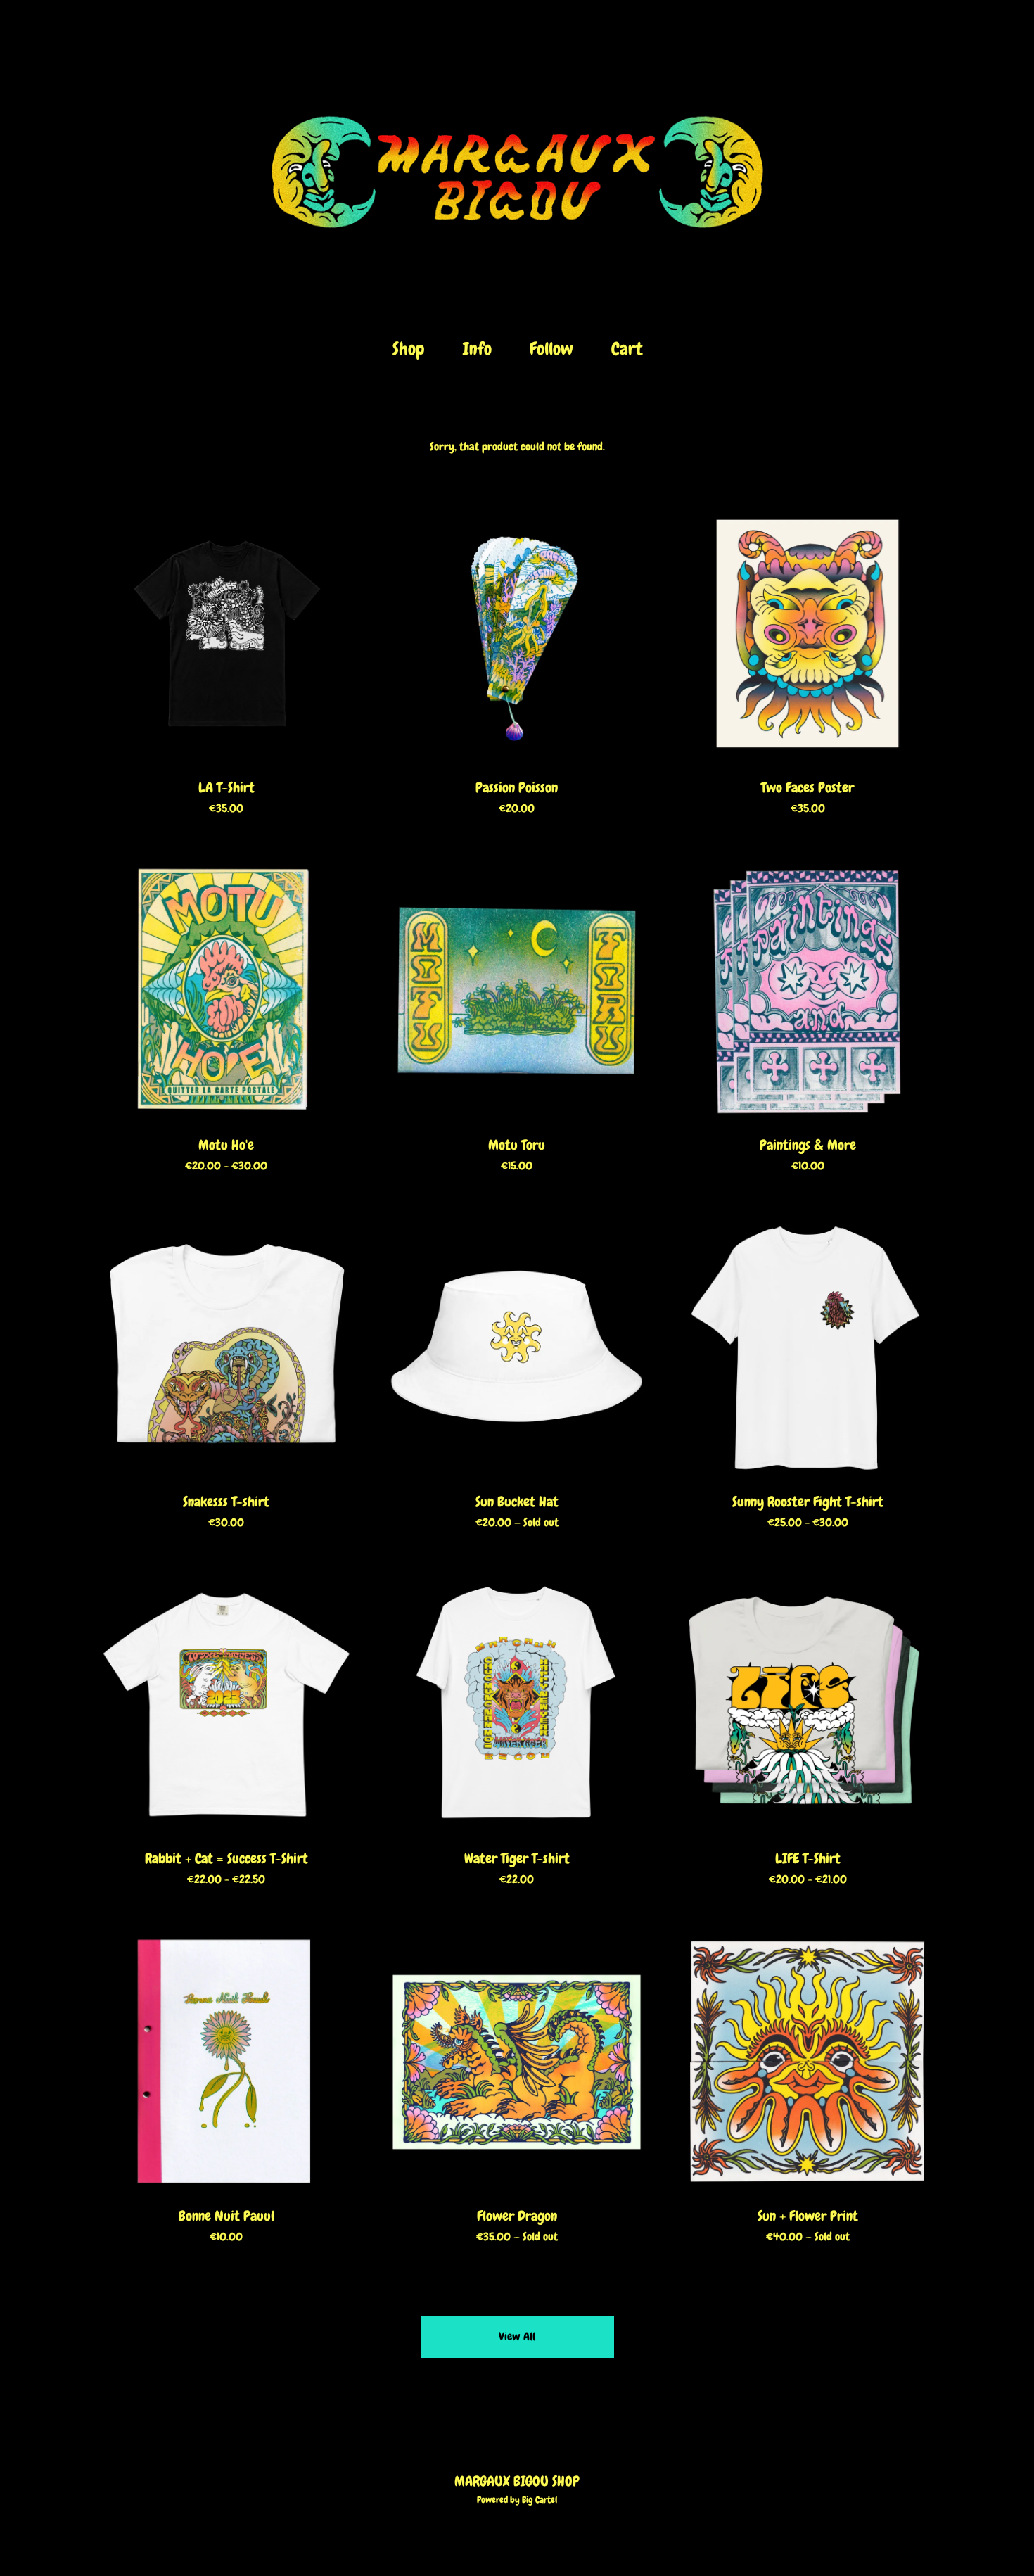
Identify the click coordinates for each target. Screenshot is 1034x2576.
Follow (551, 349)
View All (517, 2336)
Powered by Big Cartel (517, 2500)
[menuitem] (409, 349)
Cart (631, 348)
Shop (409, 349)
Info (477, 349)
